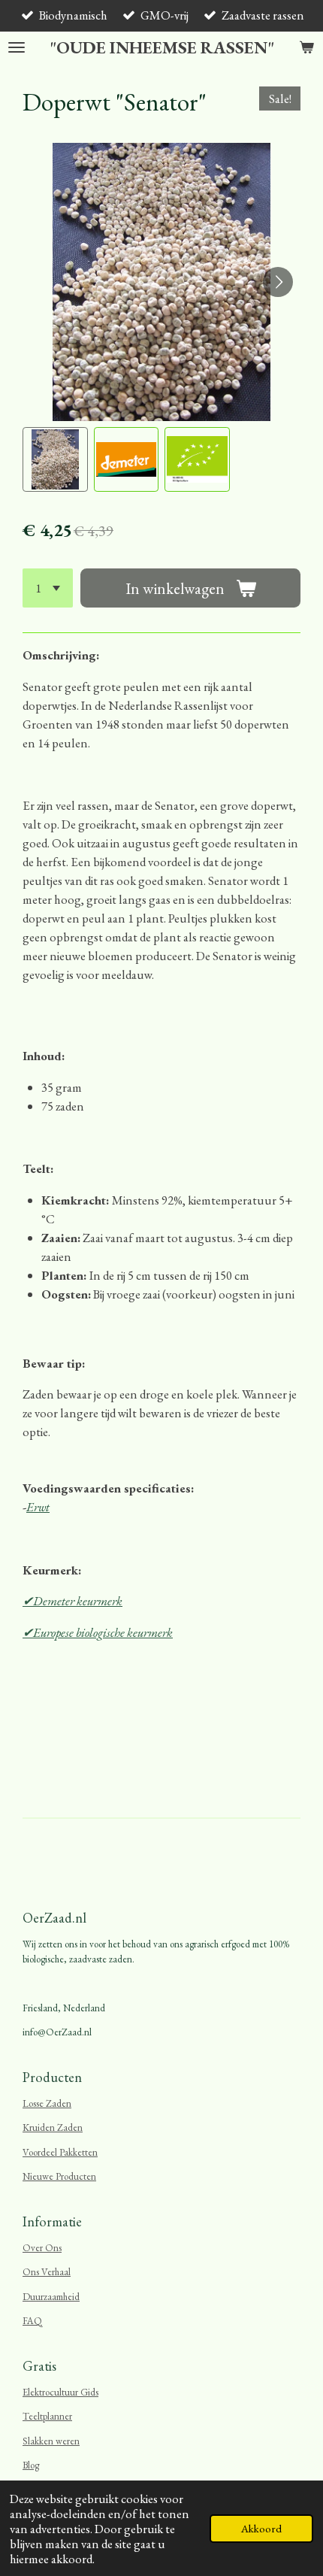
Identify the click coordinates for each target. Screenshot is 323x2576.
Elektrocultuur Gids (60, 2392)
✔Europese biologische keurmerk (98, 1632)
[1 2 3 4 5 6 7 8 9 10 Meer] (48, 588)
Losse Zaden (47, 2103)
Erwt (38, 1507)
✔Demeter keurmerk (72, 1601)
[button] (55, 460)
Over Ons (42, 2248)
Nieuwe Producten (59, 2176)
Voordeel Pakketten (60, 2152)
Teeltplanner (47, 2416)
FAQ (32, 2321)
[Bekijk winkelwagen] (306, 48)
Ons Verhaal (47, 2272)
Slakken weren (51, 2441)
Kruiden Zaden (53, 2127)
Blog (31, 2465)
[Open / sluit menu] (17, 48)
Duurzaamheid (51, 2297)
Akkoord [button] (261, 2528)
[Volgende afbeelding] (278, 282)
